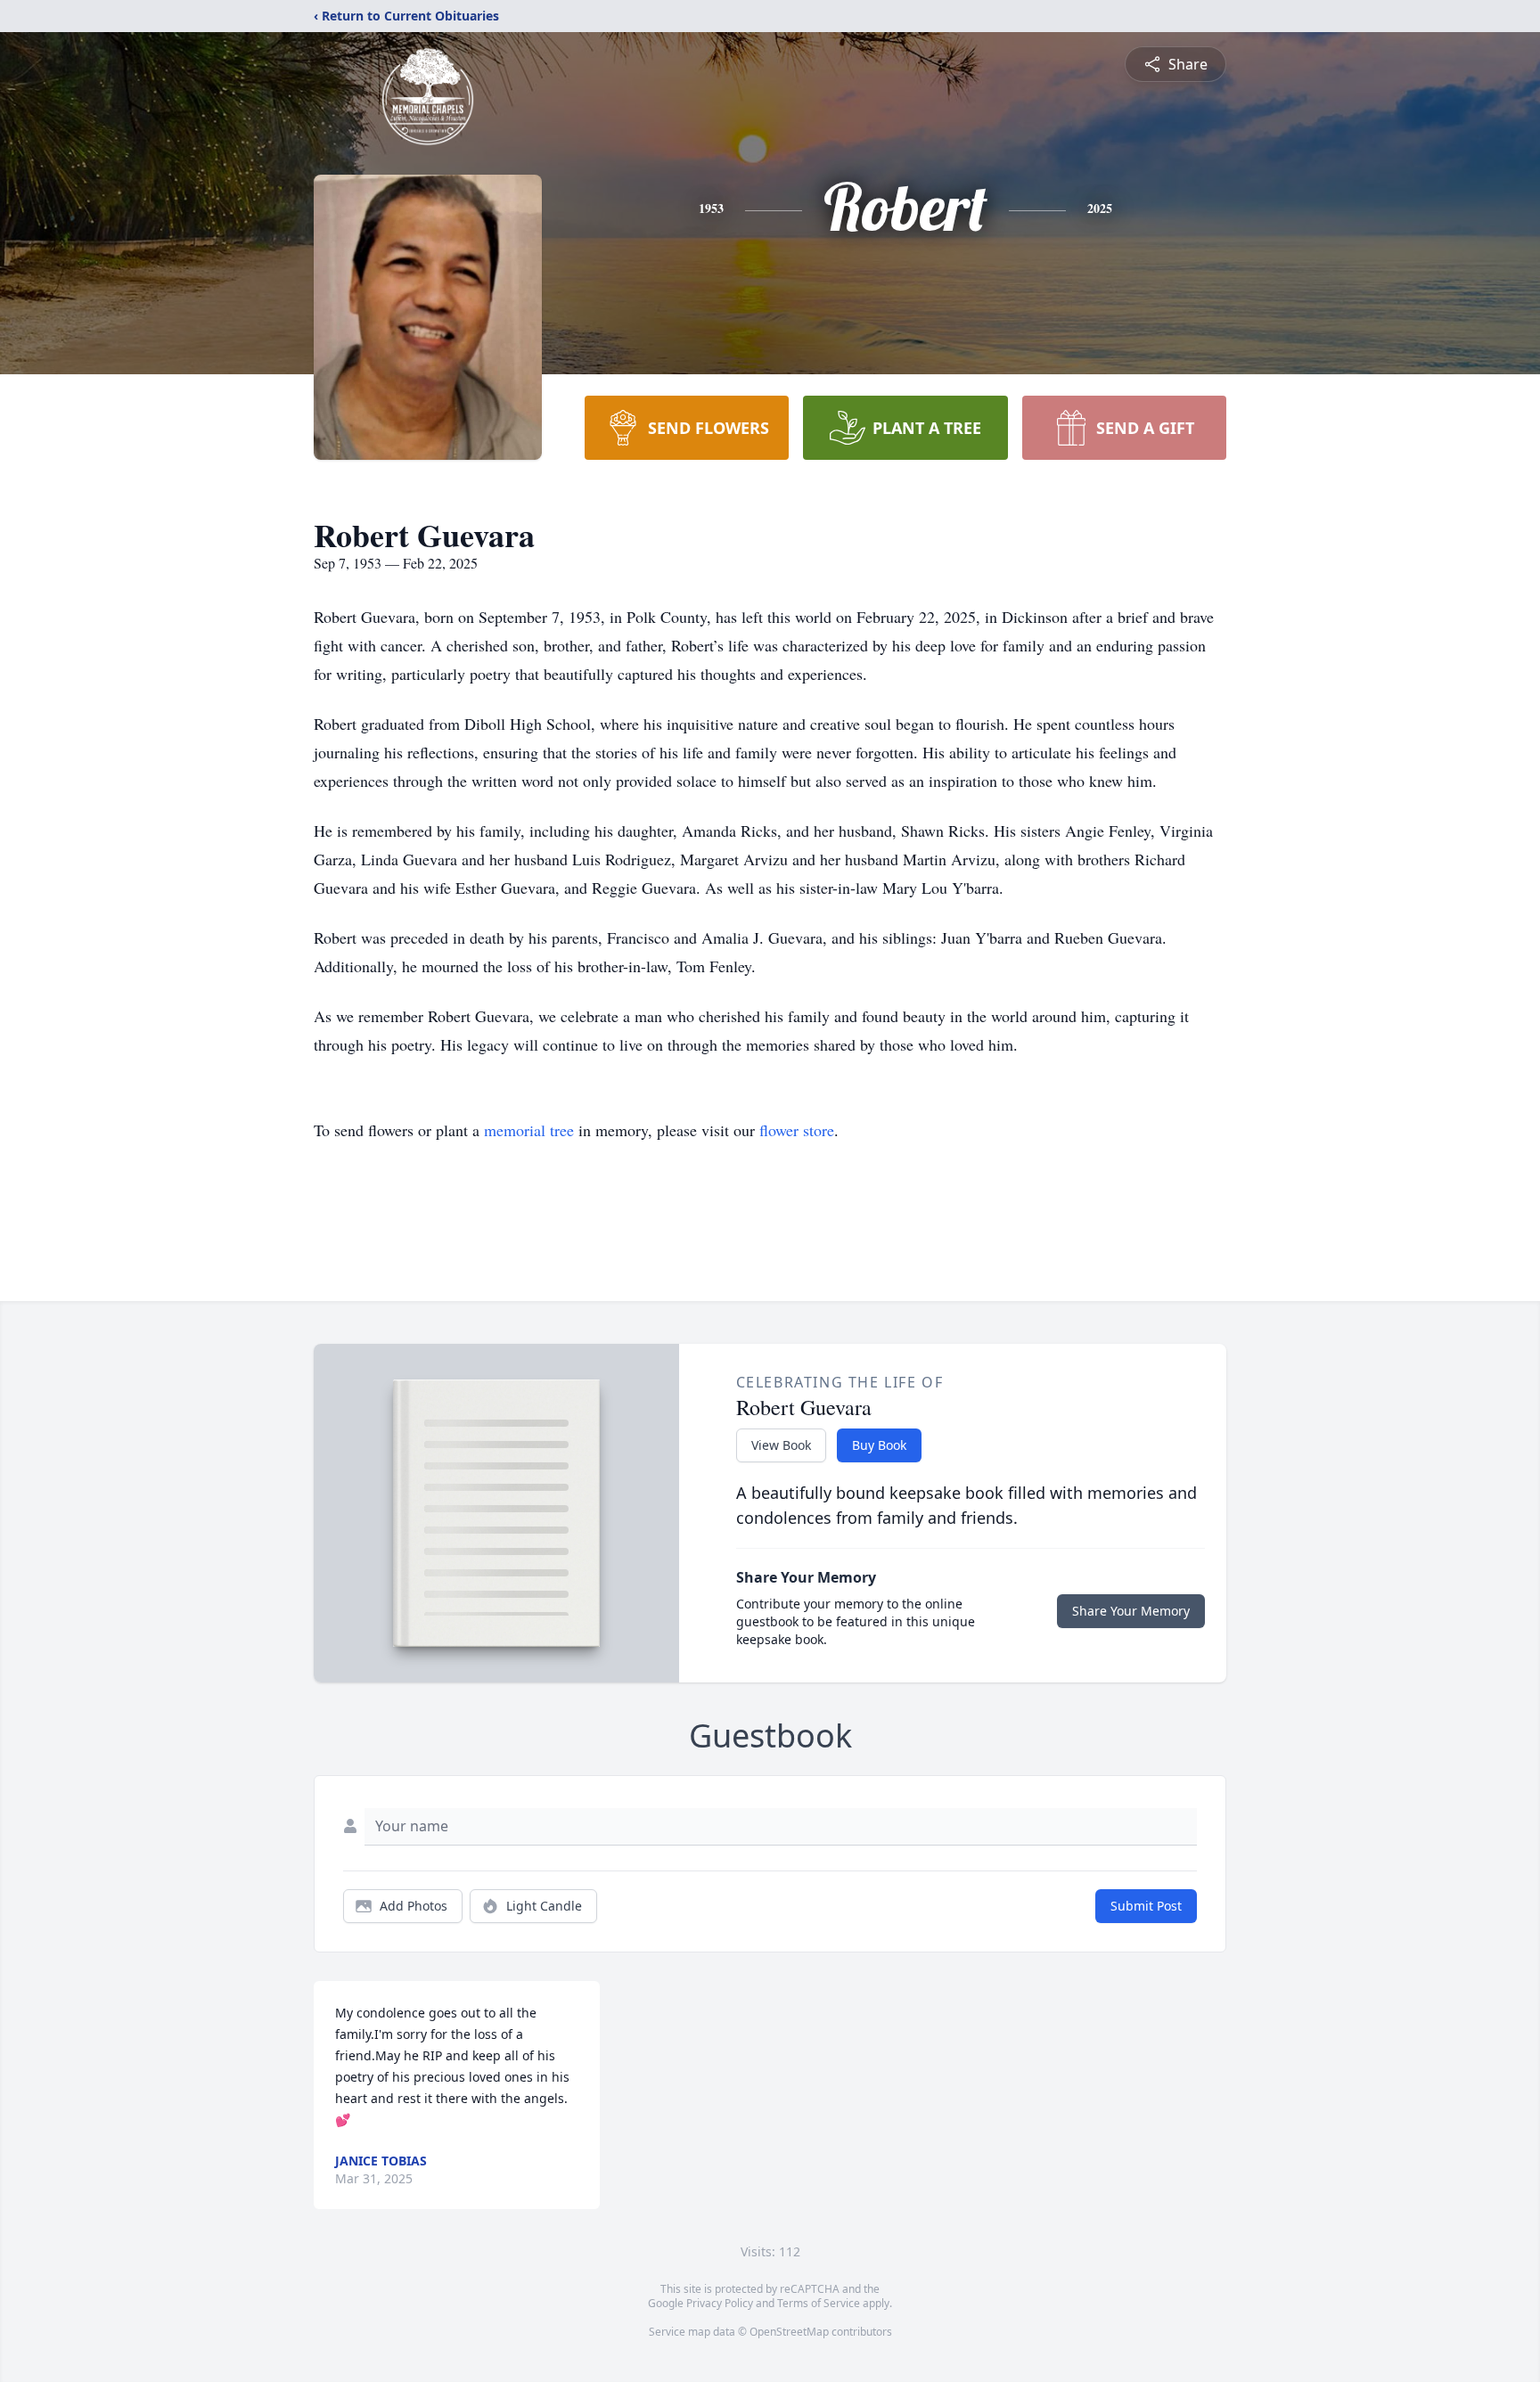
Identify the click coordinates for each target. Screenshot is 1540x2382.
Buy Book (879, 1445)
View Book (781, 1445)
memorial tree (529, 1130)
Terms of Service (819, 2303)
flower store (797, 1130)
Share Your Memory (1131, 1611)
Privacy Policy (720, 2303)
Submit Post (1146, 1906)
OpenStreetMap (789, 2332)
